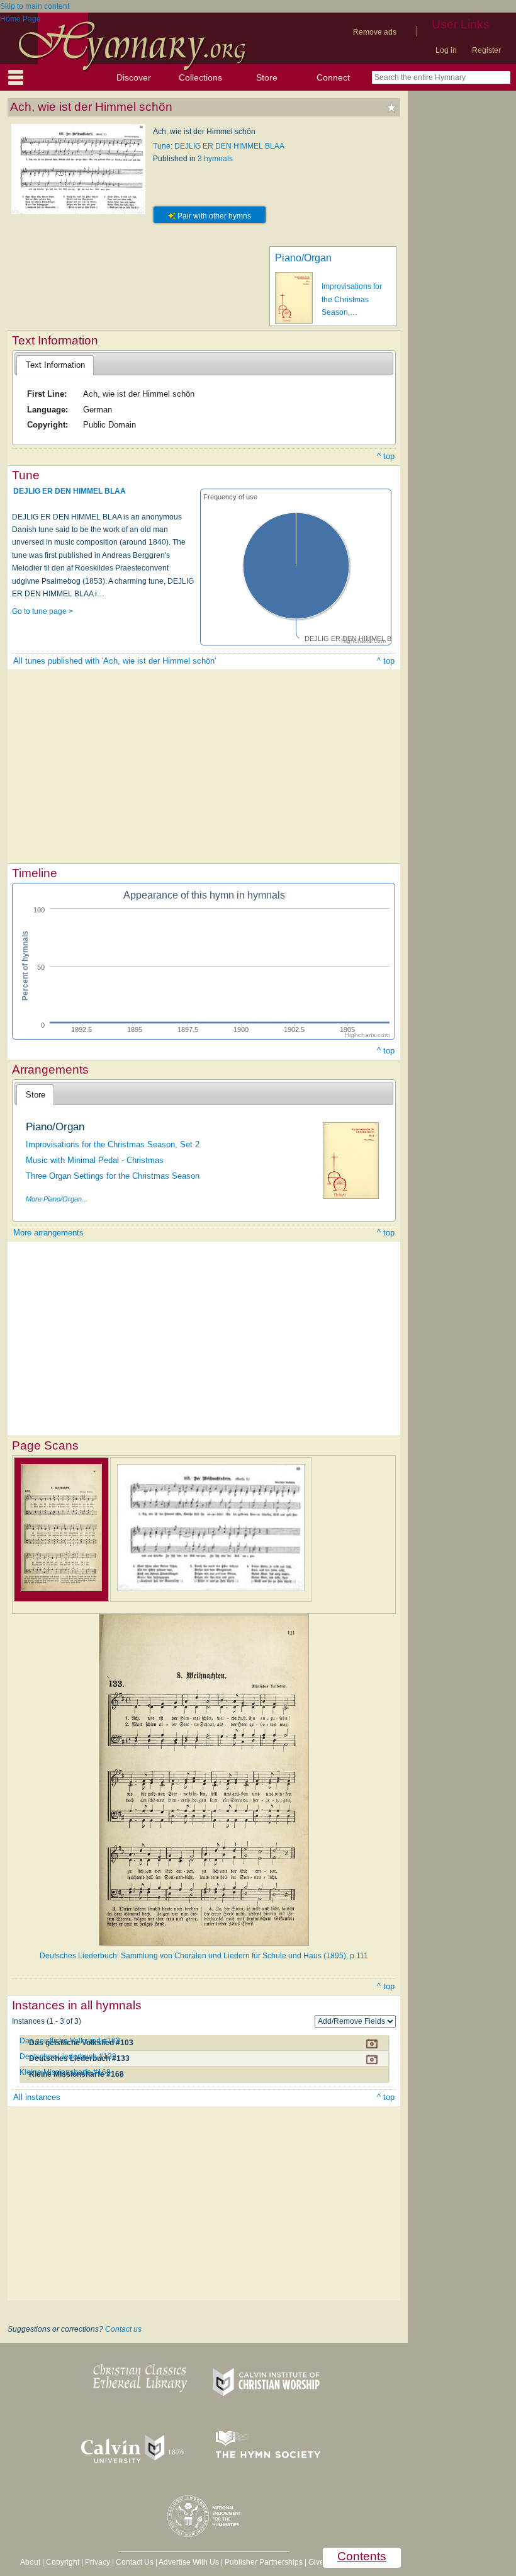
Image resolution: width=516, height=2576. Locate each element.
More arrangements (48, 1233)
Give (316, 2562)
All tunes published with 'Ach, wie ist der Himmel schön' (115, 661)
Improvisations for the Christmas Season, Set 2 (113, 1144)
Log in (446, 50)
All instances (37, 2097)
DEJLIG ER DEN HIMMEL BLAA (70, 491)
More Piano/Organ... (57, 1199)
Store (267, 77)
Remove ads (375, 32)
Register (486, 50)
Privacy (98, 2562)
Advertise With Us (189, 2562)
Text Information (55, 365)
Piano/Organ (303, 258)
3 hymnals (215, 159)
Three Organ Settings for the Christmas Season (113, 1176)
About (30, 2562)
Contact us (123, 2329)
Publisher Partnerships (264, 2562)
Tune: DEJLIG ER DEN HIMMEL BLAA (219, 146)
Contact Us (135, 2562)
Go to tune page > (42, 611)
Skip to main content (35, 6)
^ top (386, 456)
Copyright (63, 2562)
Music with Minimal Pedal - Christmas (95, 1160)
